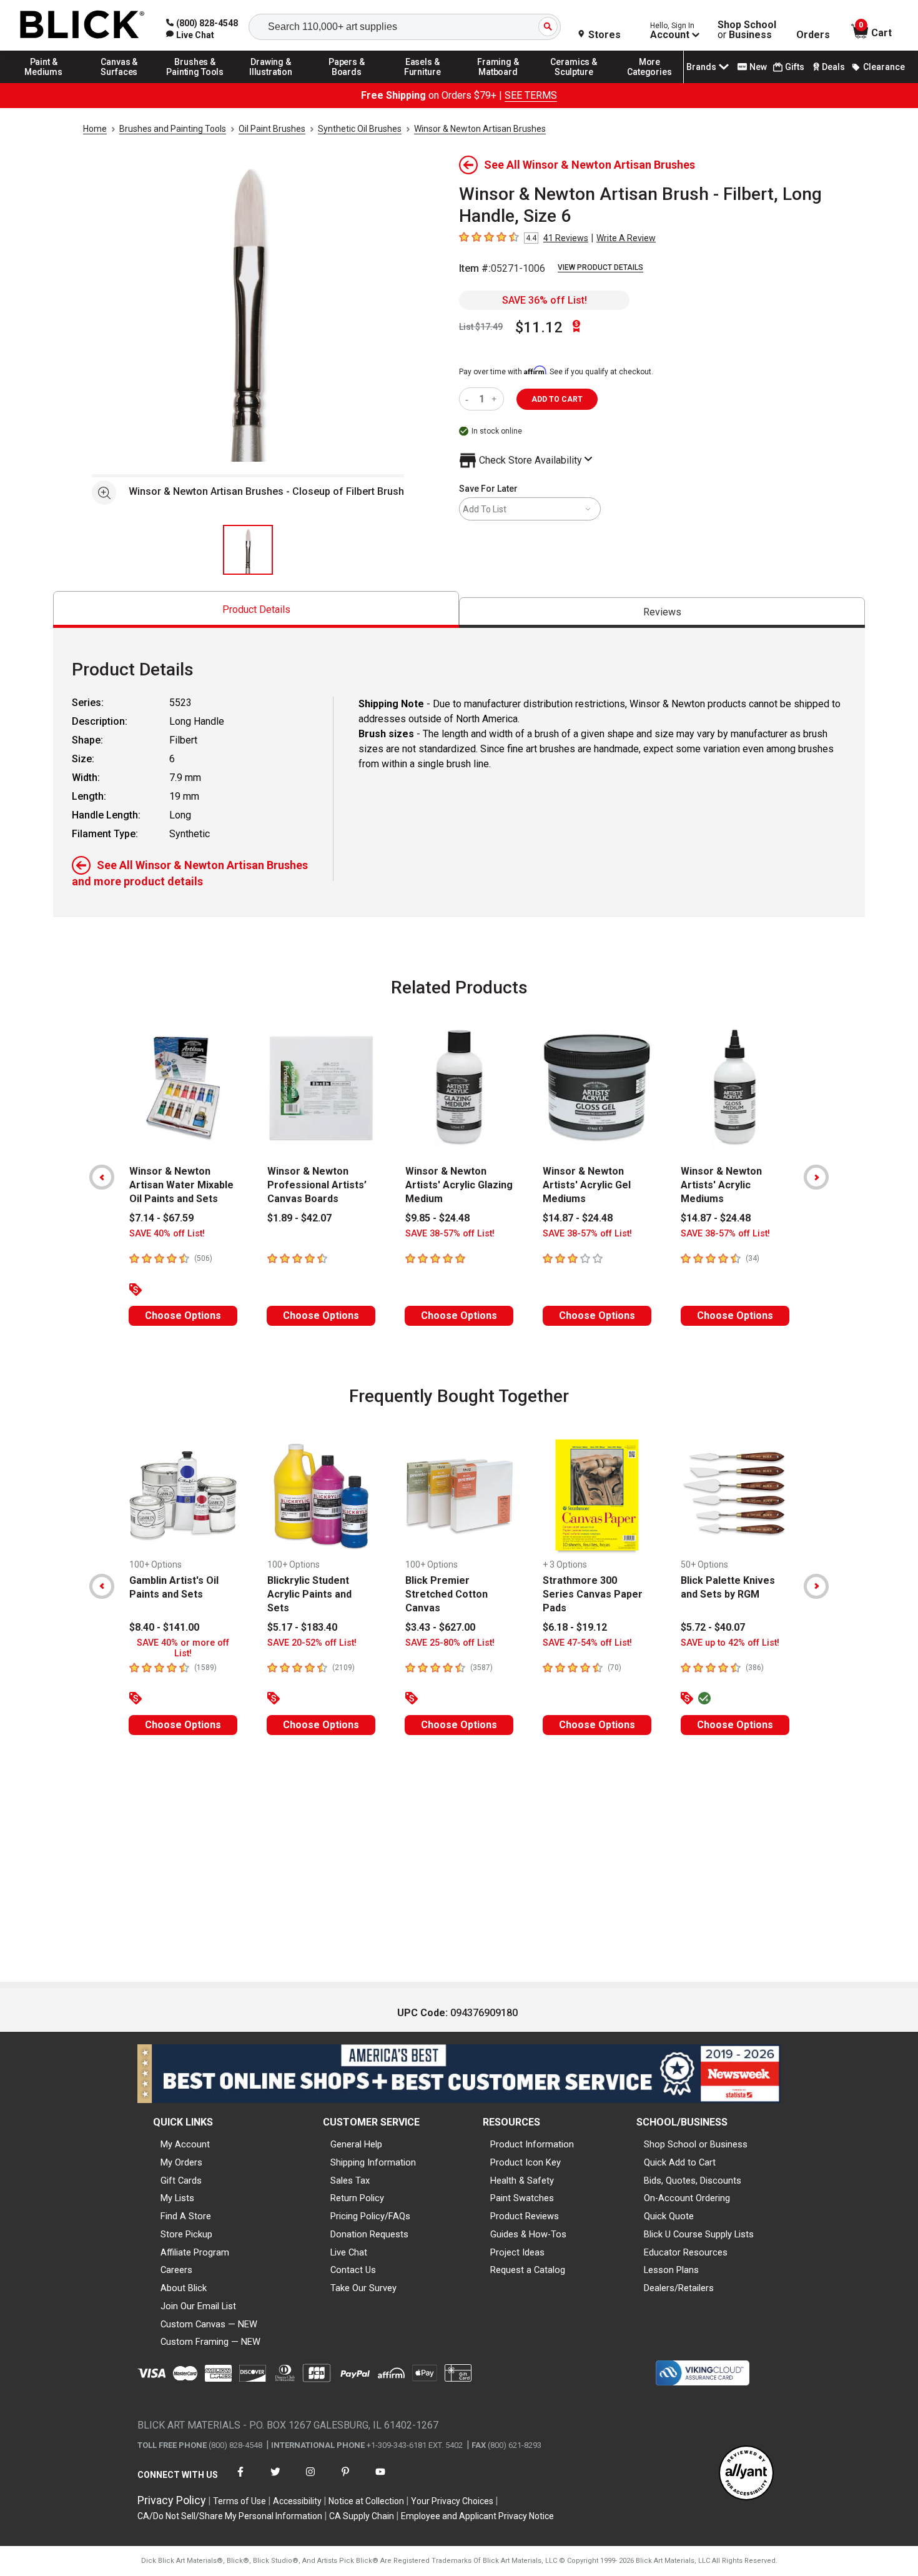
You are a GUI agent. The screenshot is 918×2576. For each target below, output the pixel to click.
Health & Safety (522, 2181)
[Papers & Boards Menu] (347, 82)
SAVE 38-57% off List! (450, 1234)
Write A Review (626, 238)
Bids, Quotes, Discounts (693, 2181)
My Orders (181, 2162)
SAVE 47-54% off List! (587, 1643)
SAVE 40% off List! (167, 1234)
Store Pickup (186, 2234)
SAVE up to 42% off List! (730, 1643)
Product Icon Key (526, 2162)
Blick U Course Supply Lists (699, 2234)
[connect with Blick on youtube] (380, 2479)
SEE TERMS (531, 95)
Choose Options (183, 1315)
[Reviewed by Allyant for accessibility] (746, 2474)
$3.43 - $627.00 (440, 1627)
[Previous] (102, 1177)
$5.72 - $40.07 (713, 1627)
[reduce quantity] (469, 399)
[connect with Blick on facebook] (240, 2479)
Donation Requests (369, 2234)
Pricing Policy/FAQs (370, 2216)
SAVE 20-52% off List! (312, 1643)
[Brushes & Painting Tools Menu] (195, 82)
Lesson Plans (671, 2270)
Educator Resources (686, 2252)
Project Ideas (517, 2252)
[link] (190, 35)
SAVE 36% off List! (545, 300)
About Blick (184, 2288)
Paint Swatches (522, 2198)
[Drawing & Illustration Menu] (271, 82)
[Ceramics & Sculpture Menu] (574, 82)
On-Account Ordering (687, 2198)
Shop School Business (747, 30)
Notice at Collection (366, 2501)
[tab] (256, 609)
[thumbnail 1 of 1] (248, 550)
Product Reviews (525, 2216)
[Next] (816, 1177)
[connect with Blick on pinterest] (345, 2479)
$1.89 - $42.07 (299, 1218)
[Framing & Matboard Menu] (498, 82)
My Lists (177, 2198)
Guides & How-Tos (528, 2234)
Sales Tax (350, 2181)
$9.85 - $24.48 (437, 1218)
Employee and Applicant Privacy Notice (477, 2516)
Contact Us (353, 2270)
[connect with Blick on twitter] (275, 2479)
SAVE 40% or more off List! (183, 1648)
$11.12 (539, 327)
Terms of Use (239, 2501)
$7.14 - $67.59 (161, 1218)
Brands (701, 67)
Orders (813, 35)
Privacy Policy (172, 2500)
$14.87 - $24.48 (578, 1218)
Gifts (795, 67)
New (758, 67)
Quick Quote (669, 2216)
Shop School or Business (696, 2144)
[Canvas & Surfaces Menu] (119, 82)
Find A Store (186, 2216)
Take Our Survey (363, 2288)
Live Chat (349, 2252)
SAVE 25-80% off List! (450, 1643)
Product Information (532, 2144)
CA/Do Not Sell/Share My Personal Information (230, 2516)
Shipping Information (373, 2162)
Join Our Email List (198, 2306)
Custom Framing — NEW (210, 2342)
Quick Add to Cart (680, 2162)
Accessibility (297, 2501)
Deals (833, 67)
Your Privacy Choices (452, 2501)
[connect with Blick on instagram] (310, 2479)
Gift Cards (181, 2181)
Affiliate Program (195, 2252)
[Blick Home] (82, 25)
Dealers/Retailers (679, 2288)
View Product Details (600, 267)
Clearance (884, 67)
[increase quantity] (496, 399)
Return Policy (357, 2198)
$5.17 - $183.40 (302, 1627)
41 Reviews (566, 238)
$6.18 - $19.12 (575, 1627)
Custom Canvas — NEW (209, 2324)
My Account (185, 2144)
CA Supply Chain (362, 2516)
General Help (356, 2144)
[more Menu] (649, 82)
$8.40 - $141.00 (164, 1627)
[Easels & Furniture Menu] (423, 82)
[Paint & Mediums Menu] (44, 82)
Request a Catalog (528, 2270)
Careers (176, 2270)
